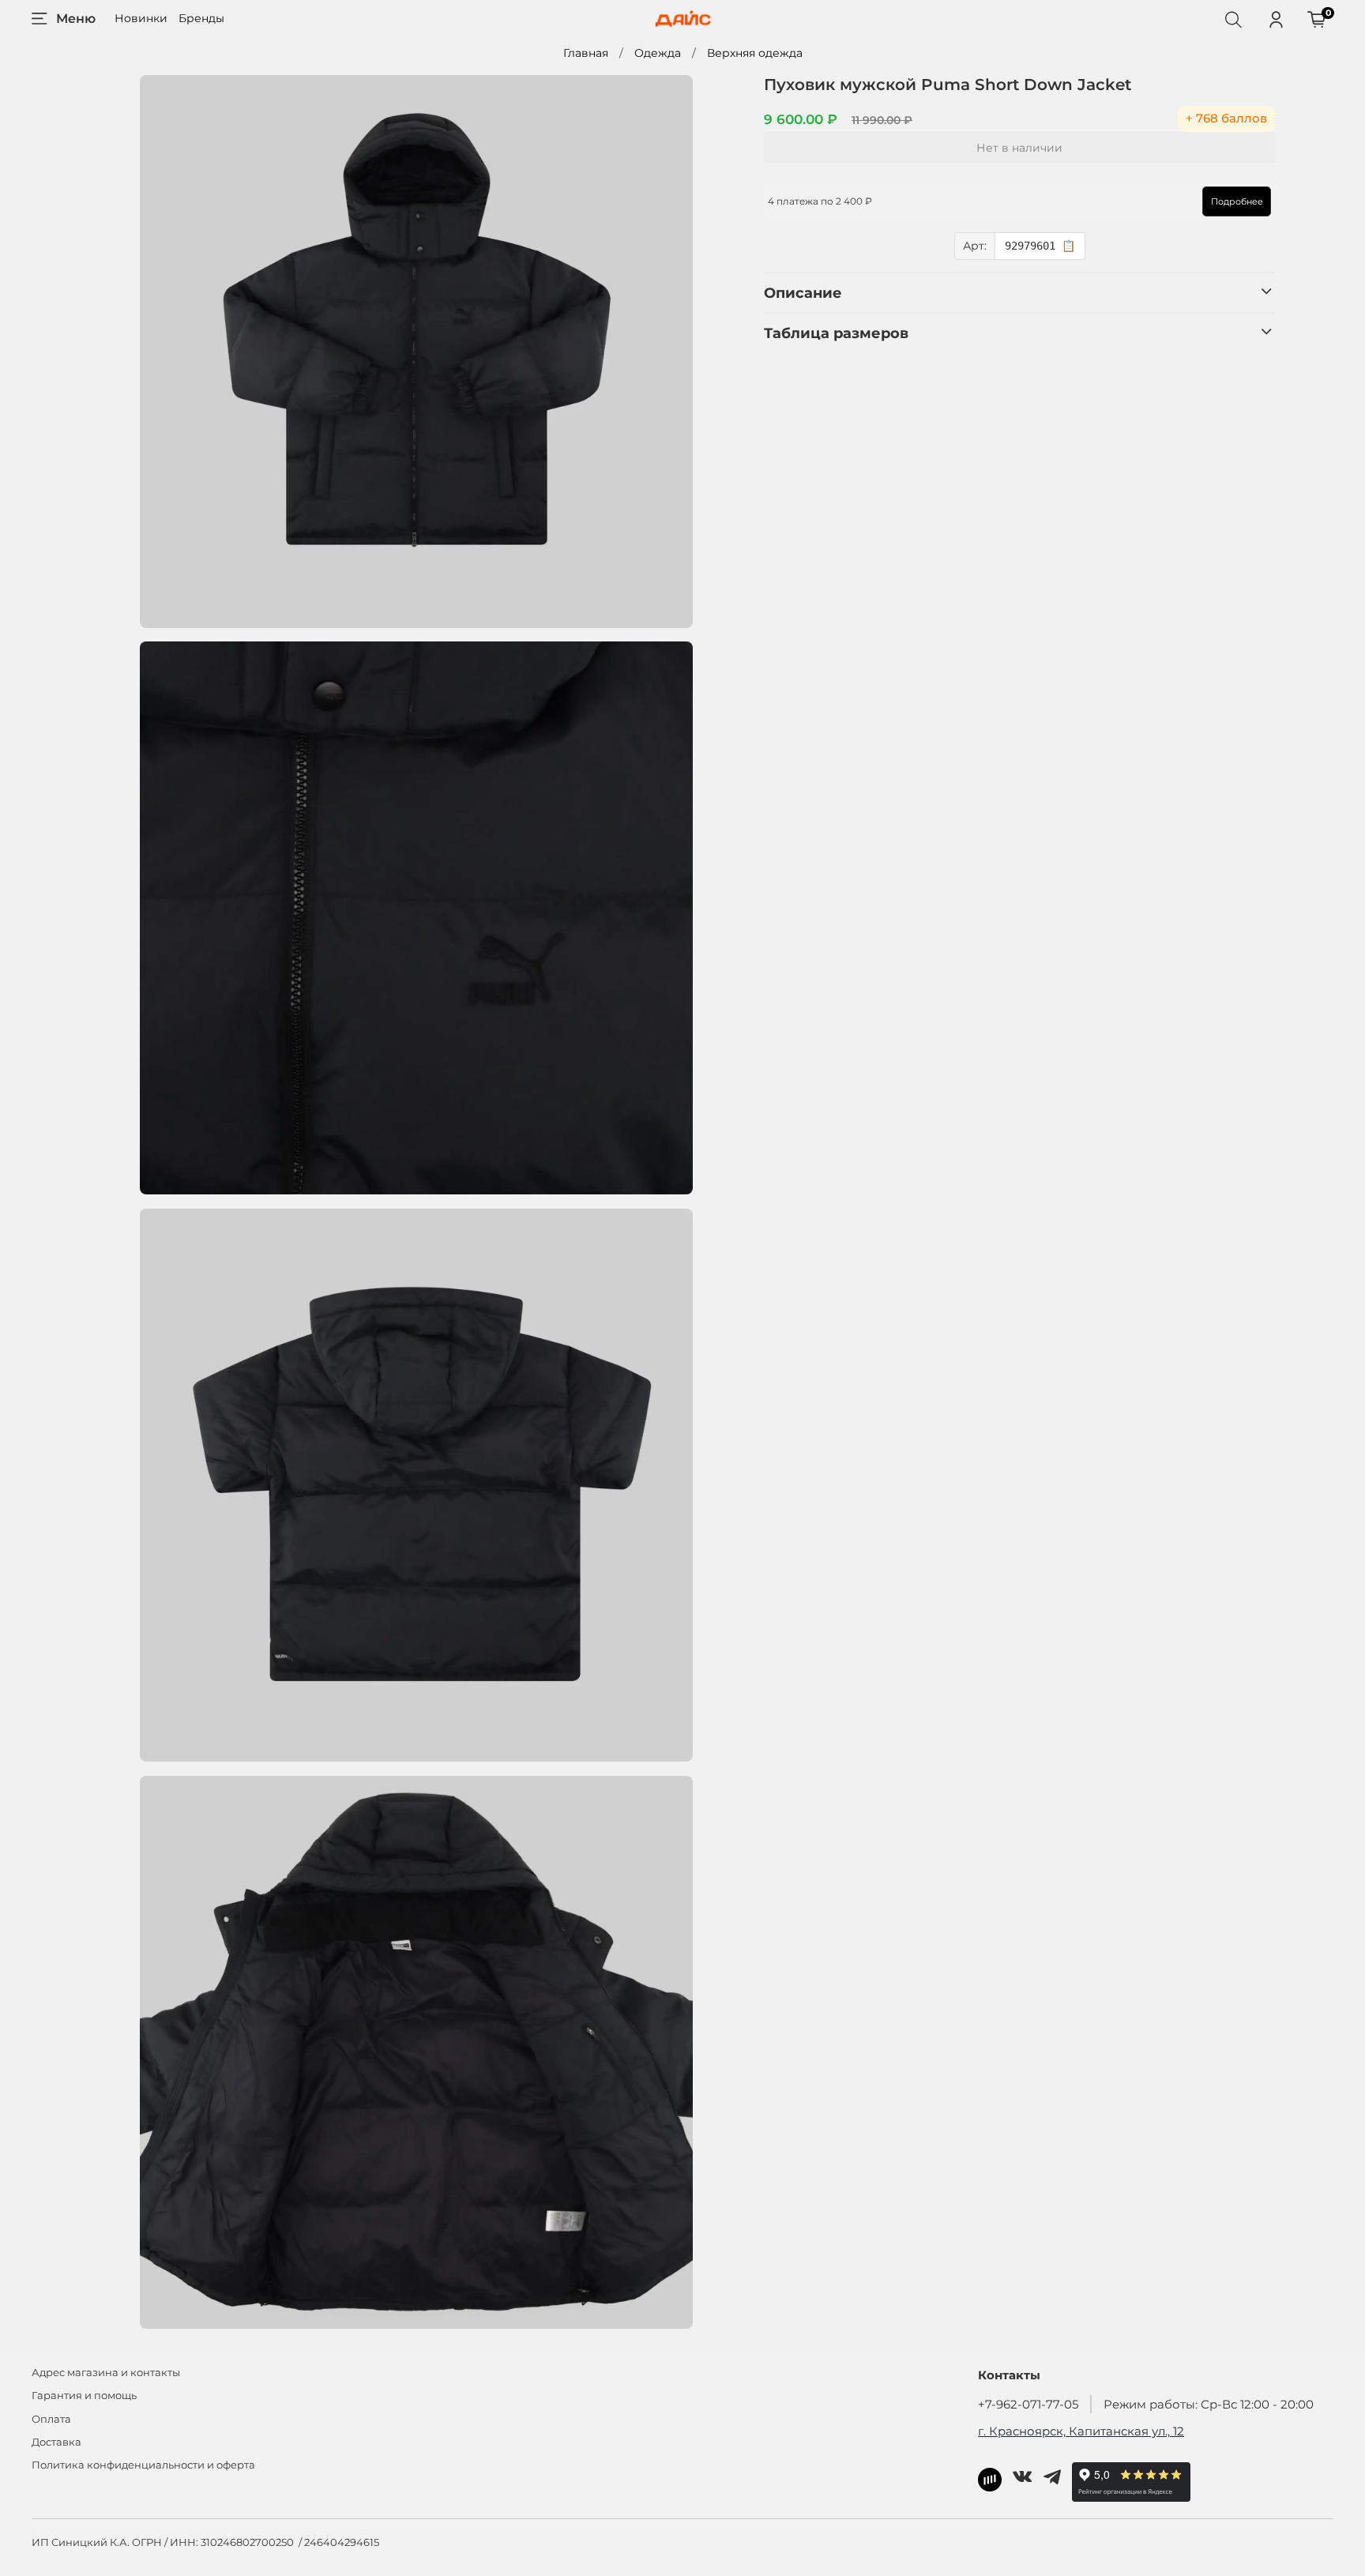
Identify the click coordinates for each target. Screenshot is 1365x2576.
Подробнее (1237, 201)
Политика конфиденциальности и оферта (143, 2465)
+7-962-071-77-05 (1028, 2404)
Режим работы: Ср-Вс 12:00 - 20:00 (1209, 2404)
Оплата (51, 2419)
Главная (586, 53)
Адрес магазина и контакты (106, 2373)
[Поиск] (1233, 19)
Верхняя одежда (755, 53)
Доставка (56, 2442)
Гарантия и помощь (84, 2395)
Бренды (201, 18)
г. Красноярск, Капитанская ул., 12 (1081, 2431)
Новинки (141, 18)
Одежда (658, 53)
